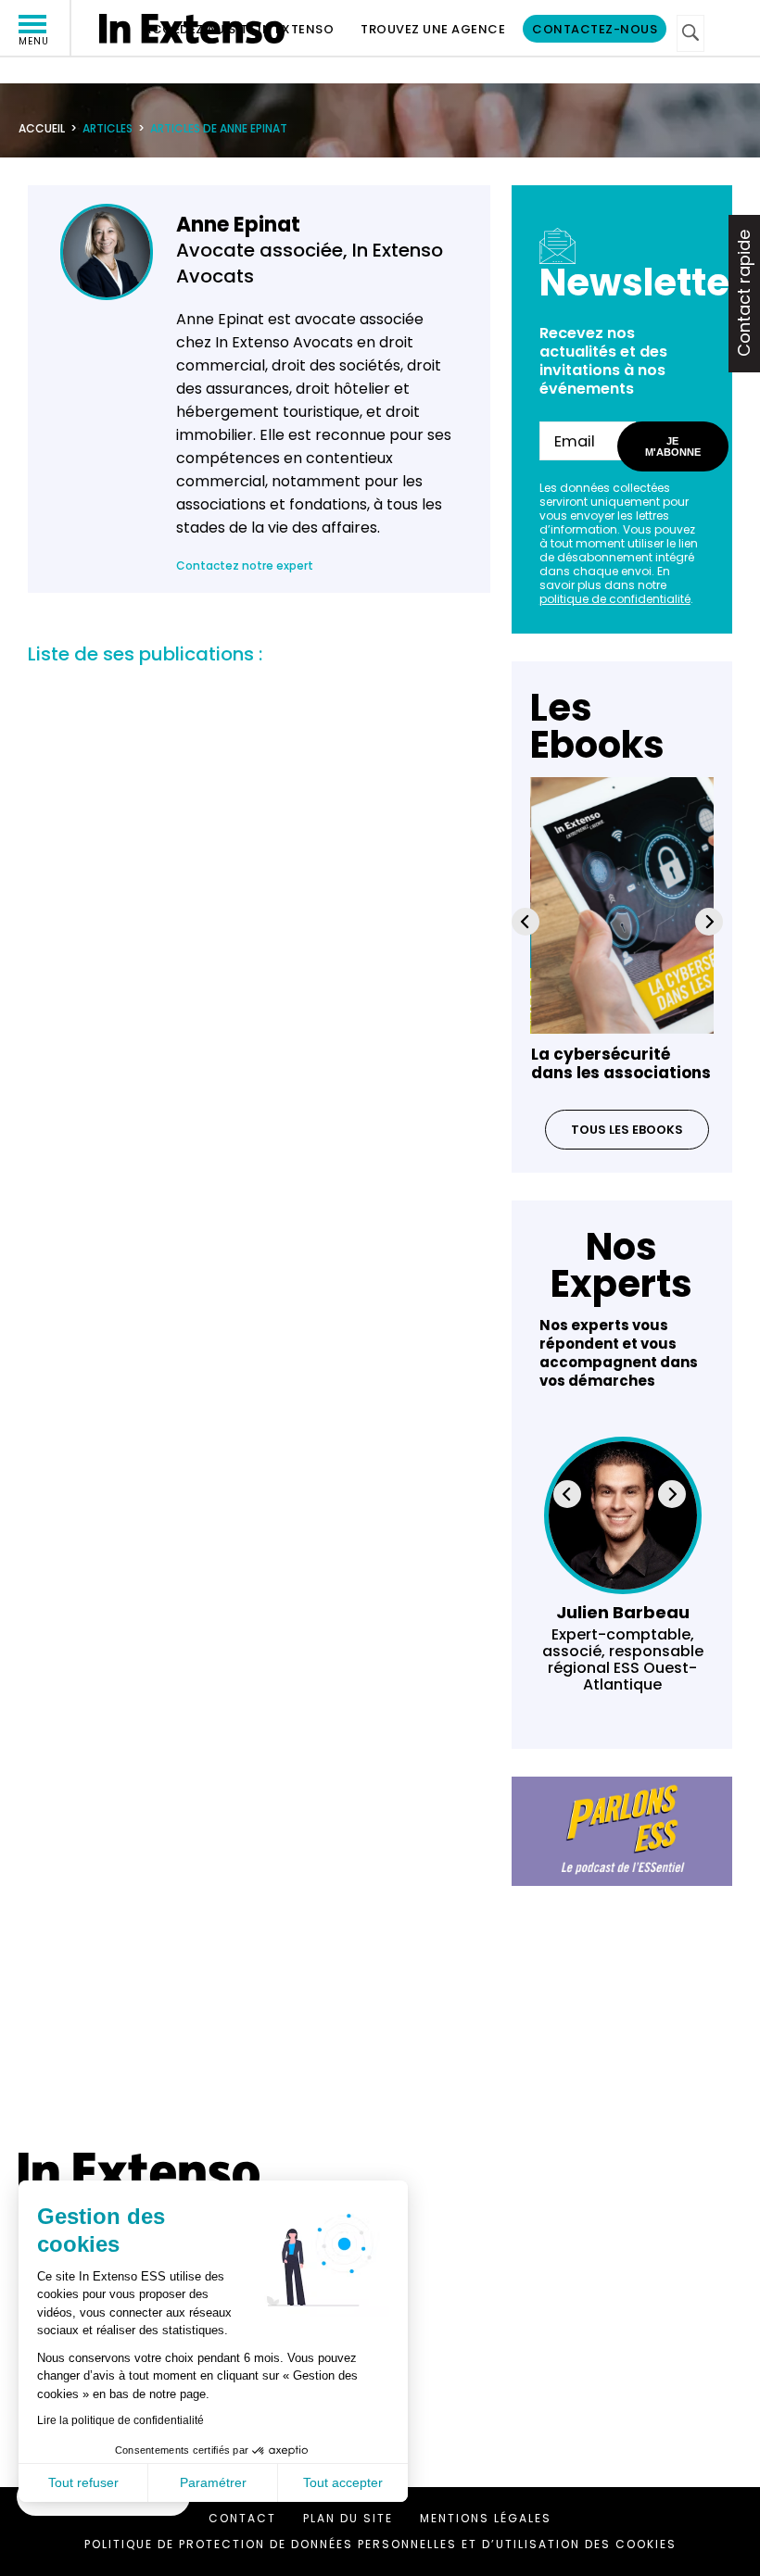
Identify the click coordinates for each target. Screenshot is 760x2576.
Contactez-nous (595, 29)
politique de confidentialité (615, 599)
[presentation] (526, 922)
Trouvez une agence (433, 29)
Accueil (42, 128)
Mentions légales (486, 2518)
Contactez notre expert (245, 565)
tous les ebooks (627, 1130)
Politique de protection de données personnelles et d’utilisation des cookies (380, 2544)
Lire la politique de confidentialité (120, 2420)
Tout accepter (343, 2482)
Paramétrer (213, 2482)
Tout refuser (83, 2482)
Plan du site (348, 2518)
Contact (242, 2518)
